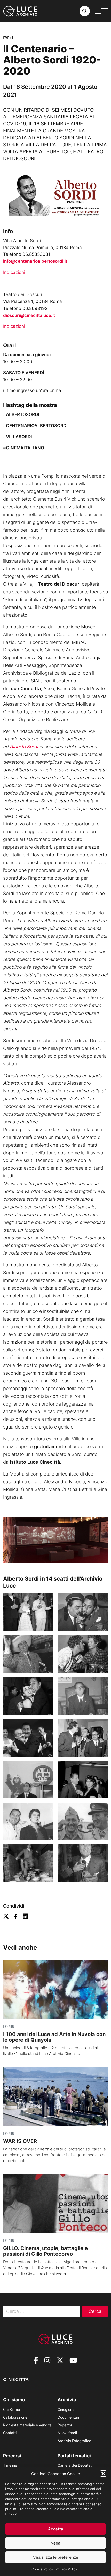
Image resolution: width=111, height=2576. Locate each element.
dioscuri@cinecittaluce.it (29, 315)
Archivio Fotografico (74, 2441)
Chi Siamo (11, 2409)
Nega (55, 2543)
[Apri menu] (101, 11)
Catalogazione (15, 2417)
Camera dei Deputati (75, 2465)
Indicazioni (14, 272)
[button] (103, 2474)
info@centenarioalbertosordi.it (35, 261)
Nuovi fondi (67, 2433)
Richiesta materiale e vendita (27, 2425)
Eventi (9, 38)
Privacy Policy (66, 2569)
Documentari (68, 2417)
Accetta (56, 2529)
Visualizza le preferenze (56, 2557)
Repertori (65, 2425)
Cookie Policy (42, 2569)
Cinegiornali (67, 2409)
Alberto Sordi (24, 747)
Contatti (10, 2433)
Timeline (10, 2465)
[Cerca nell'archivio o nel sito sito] (85, 11)
